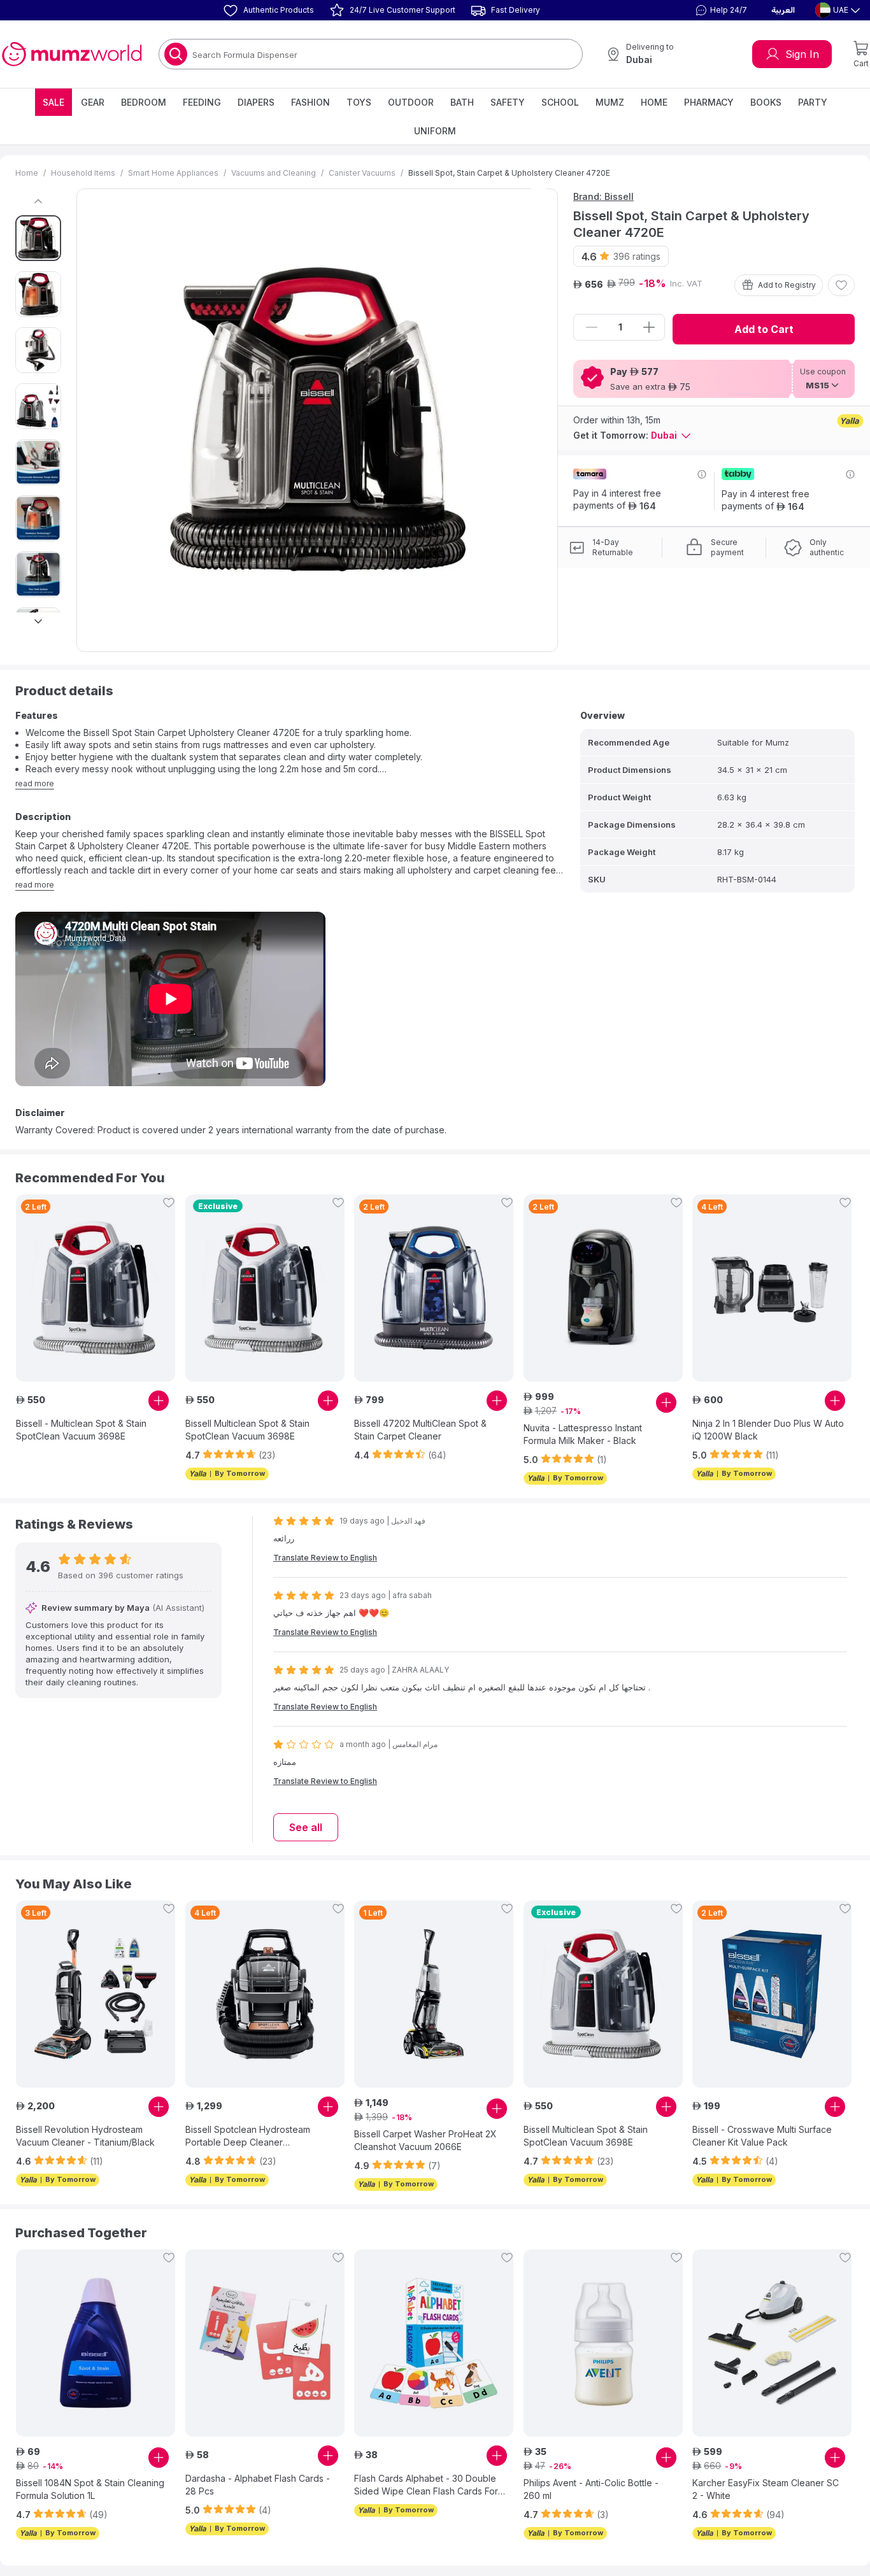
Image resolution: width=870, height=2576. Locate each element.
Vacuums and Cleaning (274, 173)
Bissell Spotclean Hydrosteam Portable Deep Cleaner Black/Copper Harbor (248, 2136)
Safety (508, 102)
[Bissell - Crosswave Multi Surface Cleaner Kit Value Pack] (772, 1994)
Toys (359, 102)
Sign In (802, 54)
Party (813, 102)
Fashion (310, 102)
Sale (53, 102)
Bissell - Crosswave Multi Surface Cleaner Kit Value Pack (762, 2136)
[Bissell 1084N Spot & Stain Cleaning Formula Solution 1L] (96, 2343)
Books (766, 102)
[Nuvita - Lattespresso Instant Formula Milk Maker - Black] (603, 1288)
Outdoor (411, 102)
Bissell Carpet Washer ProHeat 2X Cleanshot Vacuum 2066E (425, 2140)
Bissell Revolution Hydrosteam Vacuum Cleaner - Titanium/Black (85, 2136)
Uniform (435, 131)
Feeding (202, 102)
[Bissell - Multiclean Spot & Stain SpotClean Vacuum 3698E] (96, 1288)
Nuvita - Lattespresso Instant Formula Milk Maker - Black (583, 1434)
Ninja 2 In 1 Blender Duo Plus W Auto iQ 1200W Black (768, 1430)
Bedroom (144, 102)
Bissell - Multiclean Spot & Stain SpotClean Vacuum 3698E (81, 1430)
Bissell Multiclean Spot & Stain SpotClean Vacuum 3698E (247, 1430)
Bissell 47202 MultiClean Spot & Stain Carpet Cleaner (420, 1430)
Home (654, 102)
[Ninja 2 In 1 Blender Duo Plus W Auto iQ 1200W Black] (772, 1288)
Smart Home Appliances (173, 173)
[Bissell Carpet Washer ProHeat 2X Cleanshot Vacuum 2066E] (434, 1994)
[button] (720, 10)
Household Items (83, 173)
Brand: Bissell (603, 196)
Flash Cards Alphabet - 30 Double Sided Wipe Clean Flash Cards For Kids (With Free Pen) (426, 2485)
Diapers (256, 102)
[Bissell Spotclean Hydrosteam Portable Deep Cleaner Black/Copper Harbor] (265, 1994)
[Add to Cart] (159, 1401)
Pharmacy (709, 102)
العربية (783, 10)
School (560, 102)
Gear (93, 102)
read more (35, 783)
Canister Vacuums (362, 173)
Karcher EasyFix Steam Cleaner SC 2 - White (766, 2489)
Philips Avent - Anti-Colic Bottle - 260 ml (591, 2489)
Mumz (610, 102)
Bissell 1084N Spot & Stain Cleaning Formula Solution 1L (90, 2489)
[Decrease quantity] (592, 327)
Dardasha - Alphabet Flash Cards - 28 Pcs (258, 2485)
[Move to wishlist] (841, 285)
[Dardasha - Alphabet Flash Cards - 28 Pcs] (265, 2343)
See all (306, 1827)
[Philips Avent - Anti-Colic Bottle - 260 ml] (603, 2343)
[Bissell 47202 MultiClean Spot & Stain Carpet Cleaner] (434, 1288)
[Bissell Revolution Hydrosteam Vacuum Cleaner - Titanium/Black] (96, 1994)
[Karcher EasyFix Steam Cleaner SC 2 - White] (772, 2343)
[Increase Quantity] (649, 327)
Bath (462, 102)
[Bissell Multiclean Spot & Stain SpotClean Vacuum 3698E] (265, 1288)
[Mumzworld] (72, 54)
